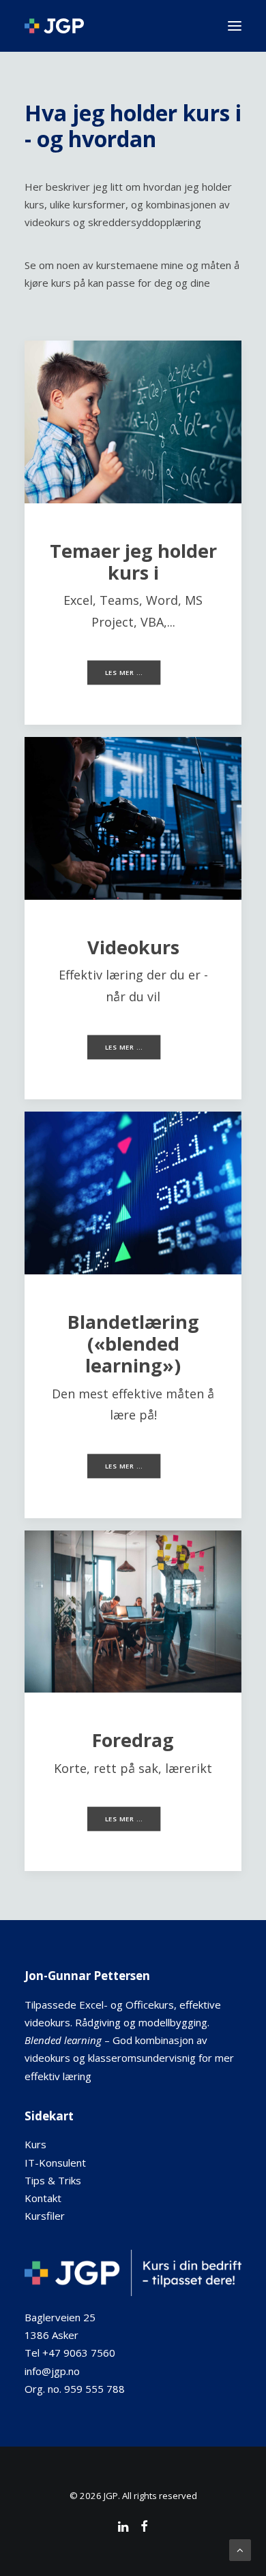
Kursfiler (45, 2216)
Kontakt (43, 2198)
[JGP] (54, 26)
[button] (235, 26)
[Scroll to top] (240, 2549)
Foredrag (133, 1740)
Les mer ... (123, 673)
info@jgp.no (52, 2371)
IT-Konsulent (55, 2163)
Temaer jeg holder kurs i (133, 562)
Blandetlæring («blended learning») (133, 1344)
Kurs (35, 2144)
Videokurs (133, 947)
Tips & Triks (53, 2180)
